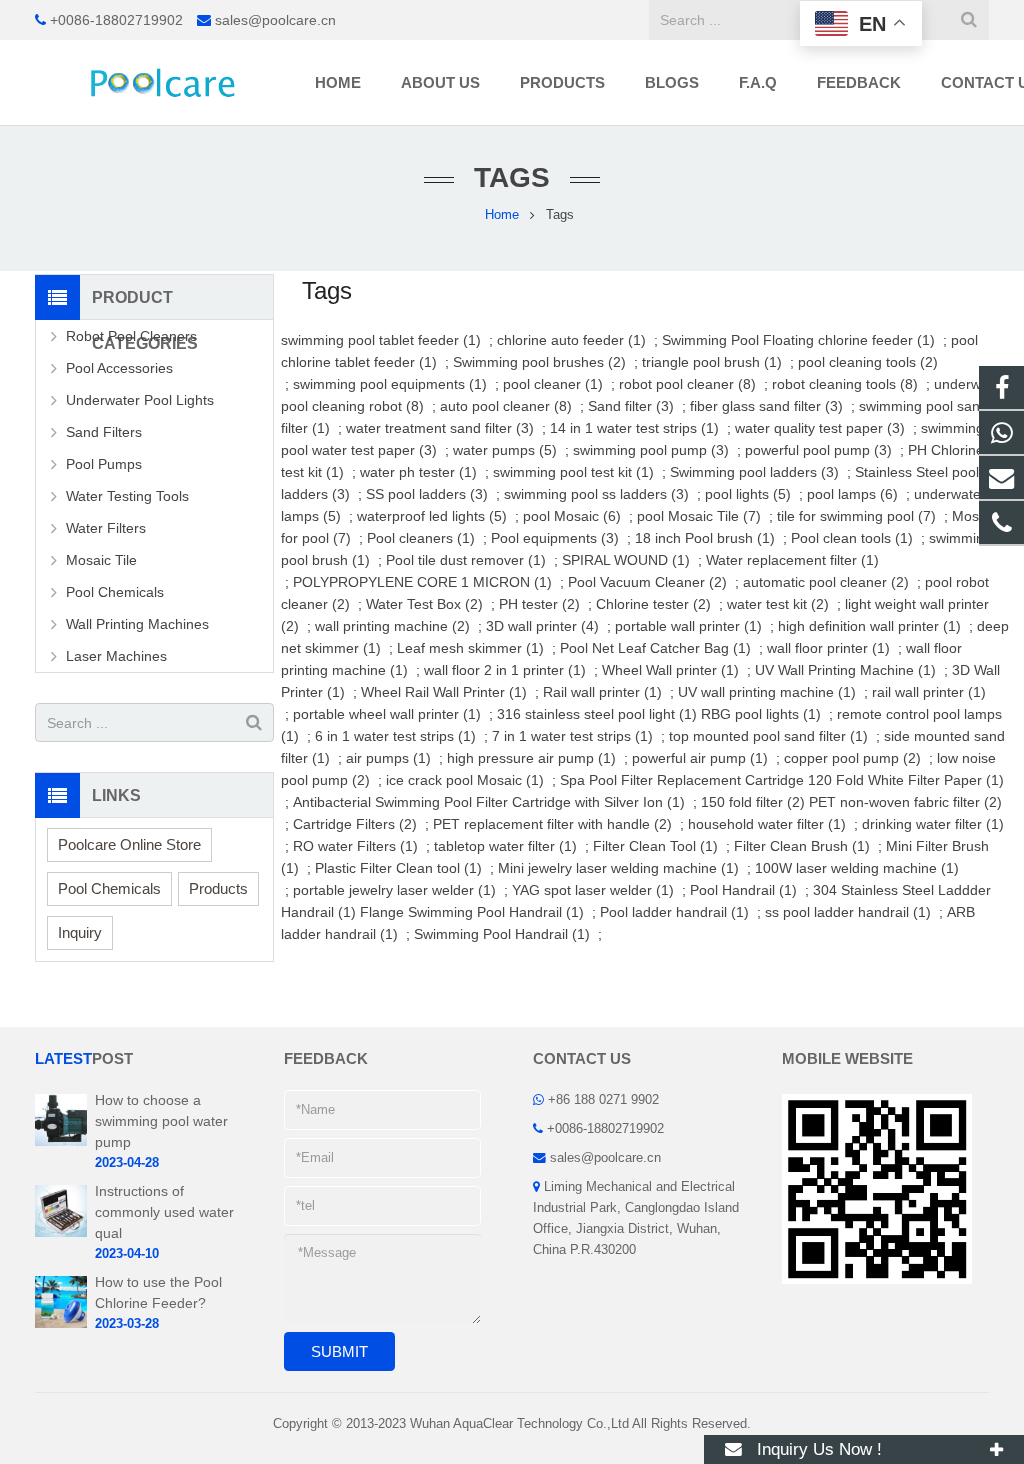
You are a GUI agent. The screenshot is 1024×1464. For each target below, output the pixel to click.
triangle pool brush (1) (712, 362)
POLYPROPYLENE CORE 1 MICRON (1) (422, 582)
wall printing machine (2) (392, 626)
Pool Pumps (104, 464)
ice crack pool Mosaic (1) (465, 780)
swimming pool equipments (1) (390, 384)
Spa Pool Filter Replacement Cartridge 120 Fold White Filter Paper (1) (782, 780)
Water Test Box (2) (424, 604)
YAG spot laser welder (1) (593, 890)
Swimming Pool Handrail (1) (502, 934)
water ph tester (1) (418, 472)
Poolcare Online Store (129, 844)
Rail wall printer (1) (602, 692)
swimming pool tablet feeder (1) (381, 340)
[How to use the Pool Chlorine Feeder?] (61, 1324)
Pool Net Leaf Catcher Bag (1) (655, 648)
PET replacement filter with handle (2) (552, 824)
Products (218, 888)
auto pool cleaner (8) (506, 406)
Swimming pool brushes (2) (539, 362)
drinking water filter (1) (933, 824)
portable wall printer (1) (688, 626)
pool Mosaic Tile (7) (699, 516)
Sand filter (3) (631, 406)
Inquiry (80, 932)
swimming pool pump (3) (651, 450)
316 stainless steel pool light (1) (597, 714)
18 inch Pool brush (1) (705, 538)
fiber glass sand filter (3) (766, 406)
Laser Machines (116, 656)
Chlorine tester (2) (653, 604)
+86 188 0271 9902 (603, 1100)
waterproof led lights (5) (432, 516)
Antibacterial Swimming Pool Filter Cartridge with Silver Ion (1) (489, 802)
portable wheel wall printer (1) (387, 714)
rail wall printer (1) (929, 692)
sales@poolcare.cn (275, 20)
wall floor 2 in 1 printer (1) (505, 670)
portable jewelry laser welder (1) (394, 890)
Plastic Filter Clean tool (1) (398, 868)
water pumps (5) (505, 450)
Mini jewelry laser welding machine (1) (618, 868)
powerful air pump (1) (700, 758)
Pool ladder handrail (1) (674, 912)
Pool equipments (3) (555, 538)
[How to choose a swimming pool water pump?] (61, 1142)
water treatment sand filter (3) (440, 428)
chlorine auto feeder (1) (571, 340)
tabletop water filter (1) (505, 846)
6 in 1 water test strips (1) (395, 736)
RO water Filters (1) (355, 846)
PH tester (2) (539, 604)
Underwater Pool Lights (140, 400)
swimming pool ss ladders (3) (596, 494)
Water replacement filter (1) (792, 560)
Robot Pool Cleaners (131, 336)
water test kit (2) (778, 604)
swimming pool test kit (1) (573, 472)
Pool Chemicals (115, 592)
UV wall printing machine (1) (767, 692)
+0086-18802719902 (116, 20)
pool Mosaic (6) (572, 516)
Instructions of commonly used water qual (164, 1212)
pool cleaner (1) (553, 384)
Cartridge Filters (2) (355, 824)
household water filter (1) (767, 824)
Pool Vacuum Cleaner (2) (647, 582)
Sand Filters (104, 432)
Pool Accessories (119, 368)
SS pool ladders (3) (427, 494)
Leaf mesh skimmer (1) (470, 648)
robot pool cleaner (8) (687, 384)
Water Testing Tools (127, 496)
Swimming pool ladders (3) (754, 472)
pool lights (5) (748, 494)
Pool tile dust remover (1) (466, 560)
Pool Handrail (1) (743, 890)
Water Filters (106, 528)
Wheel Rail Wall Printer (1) (444, 692)
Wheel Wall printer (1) (670, 670)
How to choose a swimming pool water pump (161, 1121)
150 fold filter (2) (753, 802)
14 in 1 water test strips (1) (634, 428)
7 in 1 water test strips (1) (572, 736)
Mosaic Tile (101, 560)
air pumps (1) (388, 758)
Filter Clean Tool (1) (655, 846)
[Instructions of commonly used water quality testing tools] (61, 1233)
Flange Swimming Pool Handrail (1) (472, 912)
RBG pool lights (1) (761, 714)
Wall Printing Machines (137, 624)
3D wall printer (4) (542, 626)
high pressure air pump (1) (531, 758)
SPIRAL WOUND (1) (626, 560)
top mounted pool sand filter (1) (768, 736)
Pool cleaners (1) (421, 538)
